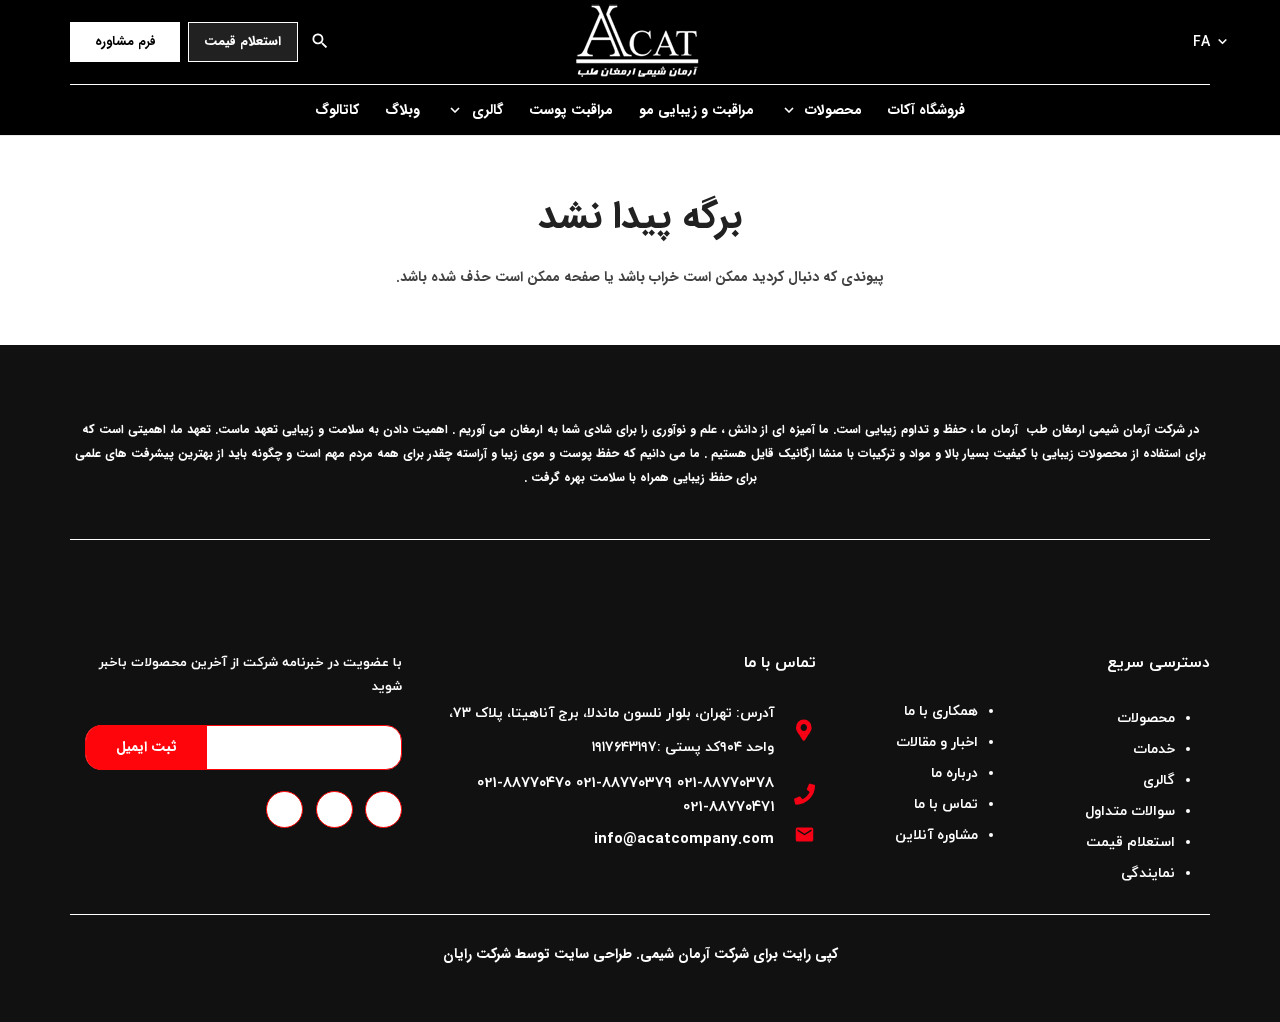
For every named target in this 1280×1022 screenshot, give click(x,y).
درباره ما (954, 773)
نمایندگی (1148, 873)
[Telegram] (383, 809)
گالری (1159, 780)
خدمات (1154, 749)
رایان (457, 954)
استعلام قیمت (1130, 842)
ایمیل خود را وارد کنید (315, 747)
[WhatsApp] (334, 809)
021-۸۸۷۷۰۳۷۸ (725, 782)
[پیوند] (640, 42)
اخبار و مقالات (937, 742)
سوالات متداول (1130, 811)
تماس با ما (946, 804)
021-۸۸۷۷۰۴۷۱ (728, 806)
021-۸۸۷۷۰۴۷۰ (524, 782)
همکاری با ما (941, 711)
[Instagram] (284, 809)
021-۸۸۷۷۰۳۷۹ (624, 782)
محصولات (1146, 718)
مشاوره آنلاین (936, 835)
